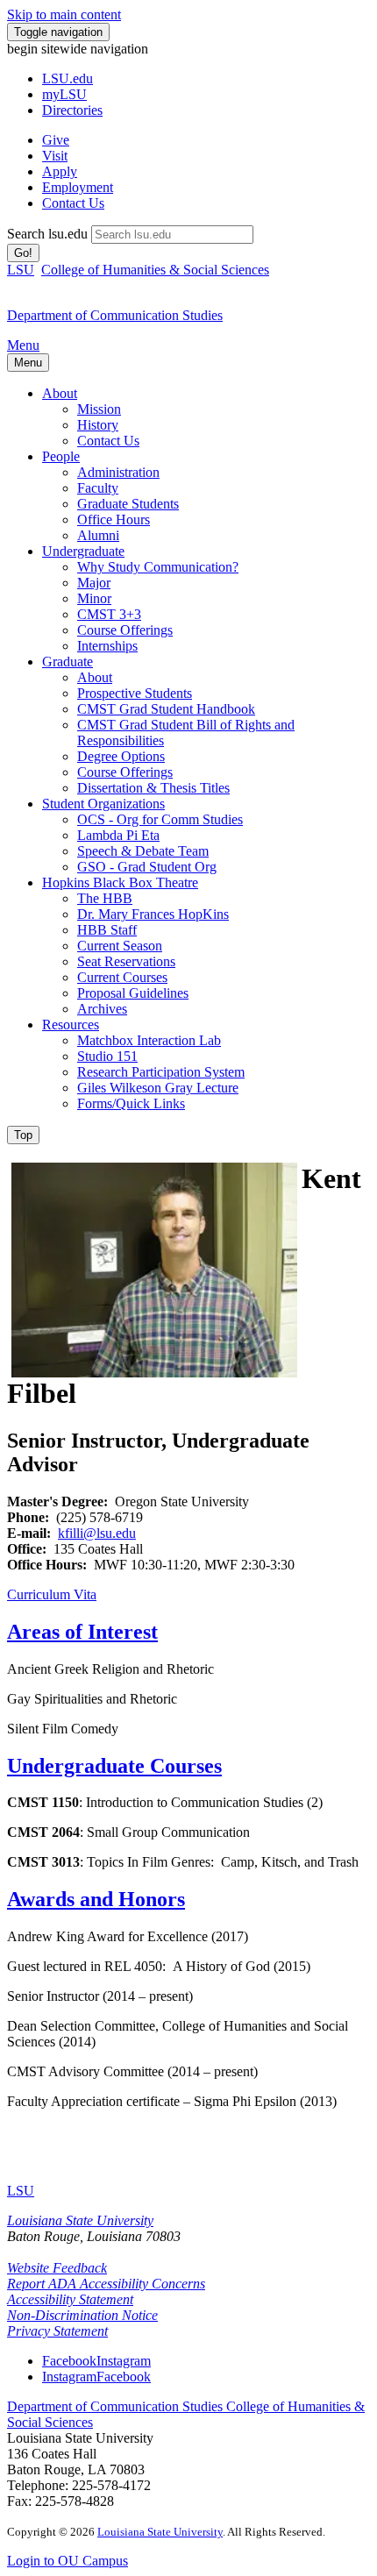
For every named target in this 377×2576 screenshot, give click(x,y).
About (95, 677)
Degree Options (121, 756)
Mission (99, 409)
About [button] (60, 393)
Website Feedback (57, 2268)
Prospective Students (135, 693)
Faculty (98, 488)
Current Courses (122, 977)
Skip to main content (64, 14)
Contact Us (73, 203)
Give (56, 140)
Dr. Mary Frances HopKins (153, 914)
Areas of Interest (82, 1632)
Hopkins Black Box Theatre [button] (120, 882)
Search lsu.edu (47, 234)
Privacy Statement (57, 2331)
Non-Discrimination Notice (82, 2315)
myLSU (64, 94)
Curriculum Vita (52, 1594)
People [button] (61, 456)
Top (23, 1135)
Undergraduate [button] (83, 551)
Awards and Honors (96, 1899)
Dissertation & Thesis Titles (153, 788)
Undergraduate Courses (114, 1766)
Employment (78, 187)
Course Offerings (125, 630)
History (98, 425)
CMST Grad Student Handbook (166, 709)
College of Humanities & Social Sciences (155, 270)
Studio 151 (107, 1056)
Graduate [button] (68, 662)
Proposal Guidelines (133, 993)
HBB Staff (107, 930)
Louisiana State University (80, 2220)
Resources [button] (71, 1025)
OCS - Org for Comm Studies (160, 819)
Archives (102, 1009)
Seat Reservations (126, 961)
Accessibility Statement (70, 2299)
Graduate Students (128, 504)
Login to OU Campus (68, 2561)
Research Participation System (161, 1072)
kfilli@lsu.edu (97, 1533)
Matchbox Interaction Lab (149, 1040)
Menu (23, 345)
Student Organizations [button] (103, 804)
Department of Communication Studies (117, 2406)
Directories (72, 110)
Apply (60, 171)
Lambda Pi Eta (118, 835)
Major (94, 583)
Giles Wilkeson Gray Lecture (158, 1088)
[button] (96, 2361)
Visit (55, 156)
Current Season (120, 946)
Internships (107, 646)
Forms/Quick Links (131, 1103)
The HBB (105, 898)
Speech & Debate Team (143, 851)
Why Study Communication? (158, 567)
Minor (94, 598)
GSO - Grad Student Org (147, 867)
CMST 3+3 (109, 614)
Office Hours (114, 519)
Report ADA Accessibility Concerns (106, 2284)
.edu (68, 78)
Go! (23, 253)
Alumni (98, 535)
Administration (118, 472)
